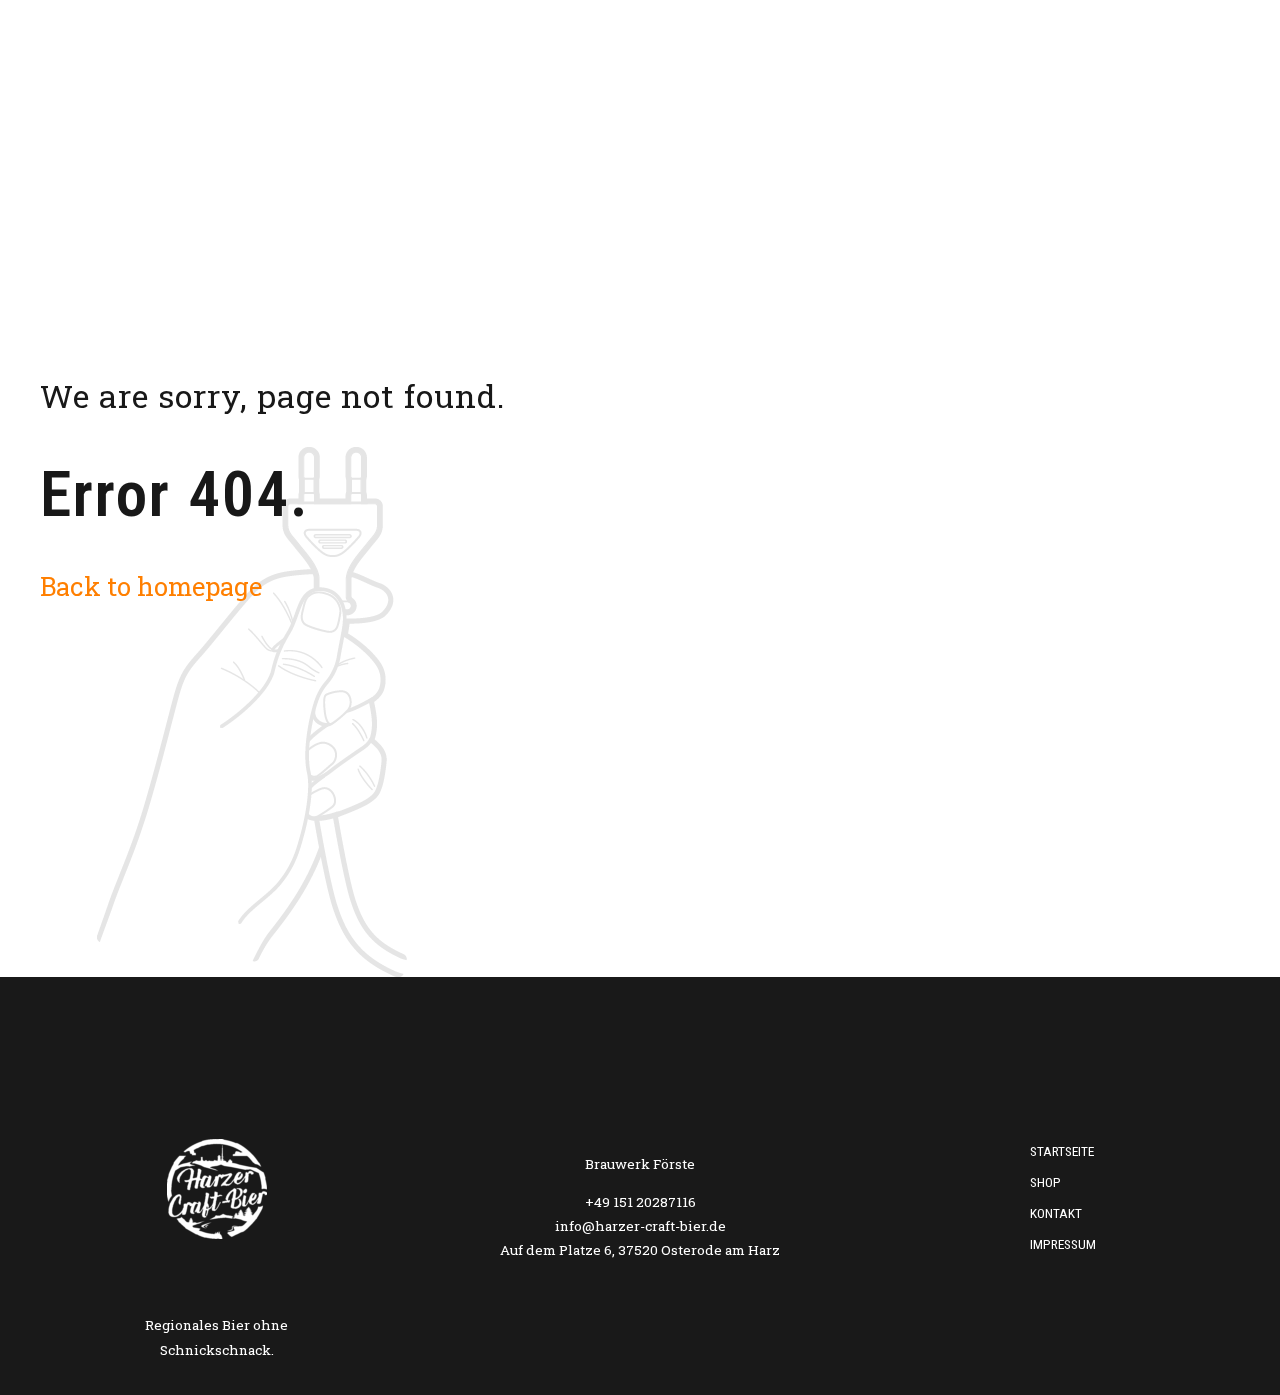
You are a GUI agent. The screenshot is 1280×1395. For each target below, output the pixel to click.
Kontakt (1120, 75)
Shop (1025, 75)
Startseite (814, 75)
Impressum (1063, 1244)
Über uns (928, 75)
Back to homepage (151, 586)
